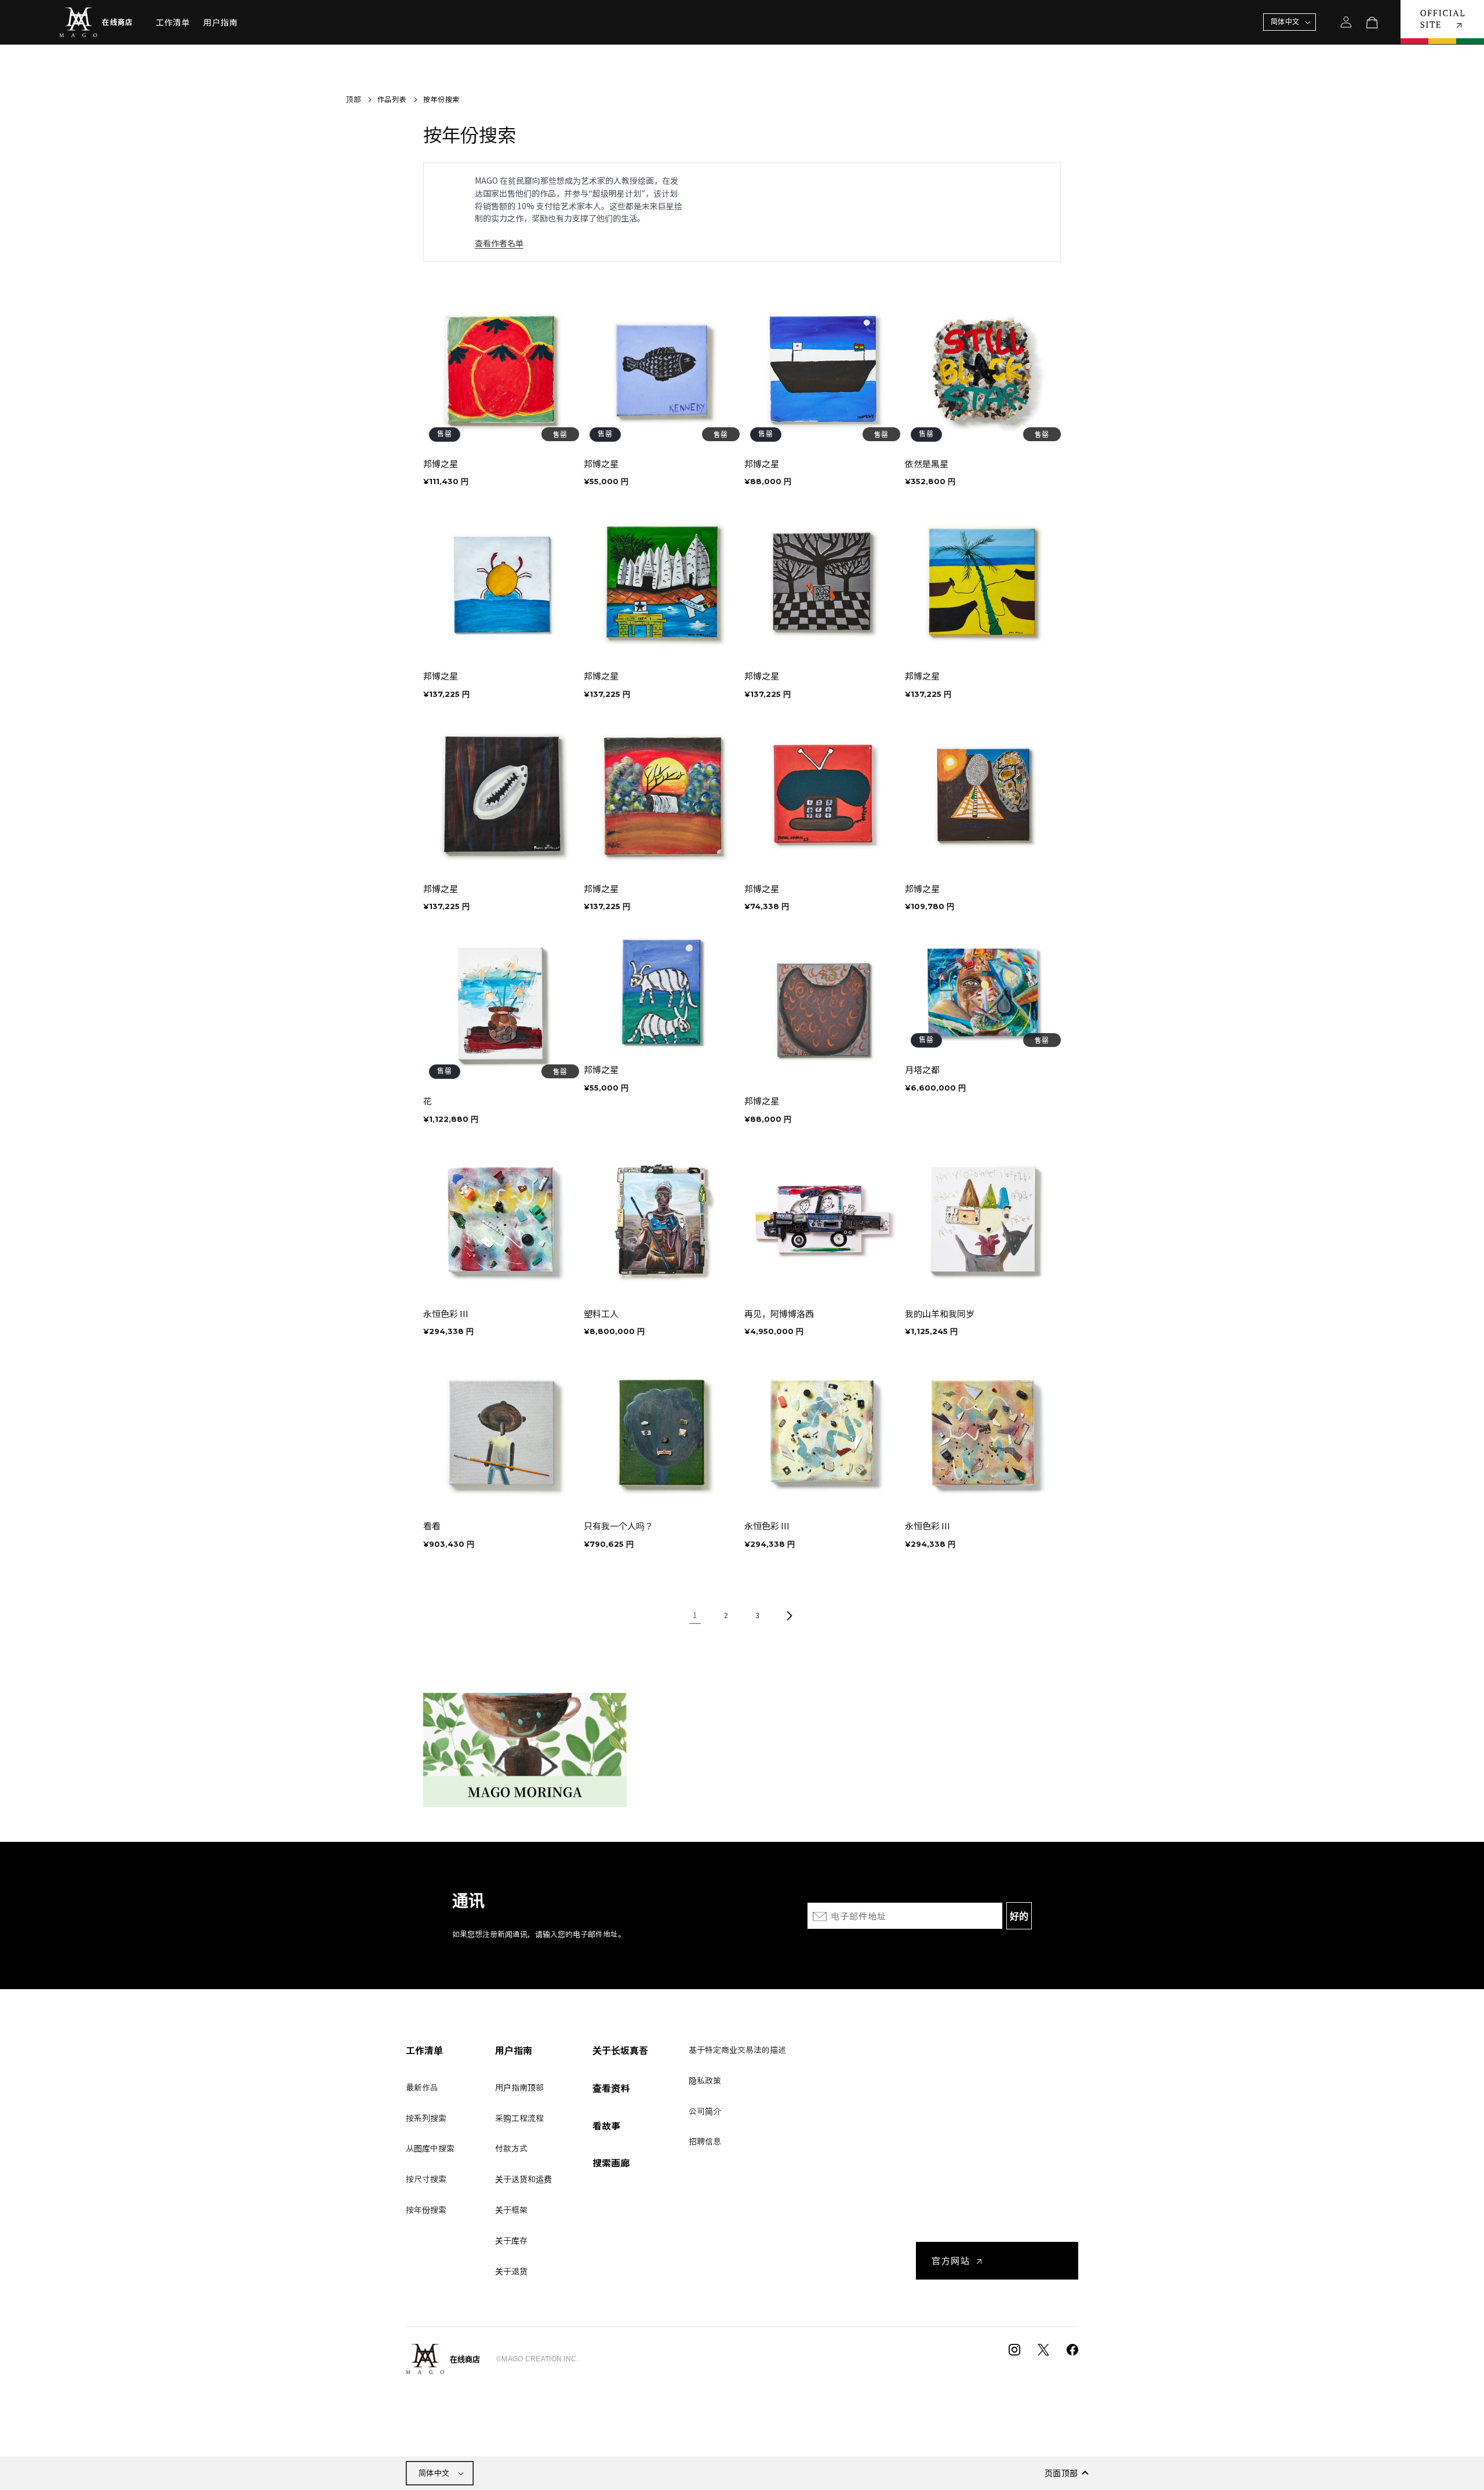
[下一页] (789, 1616)
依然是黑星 (927, 464)
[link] (695, 1616)
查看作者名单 (499, 243)
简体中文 (434, 2473)
